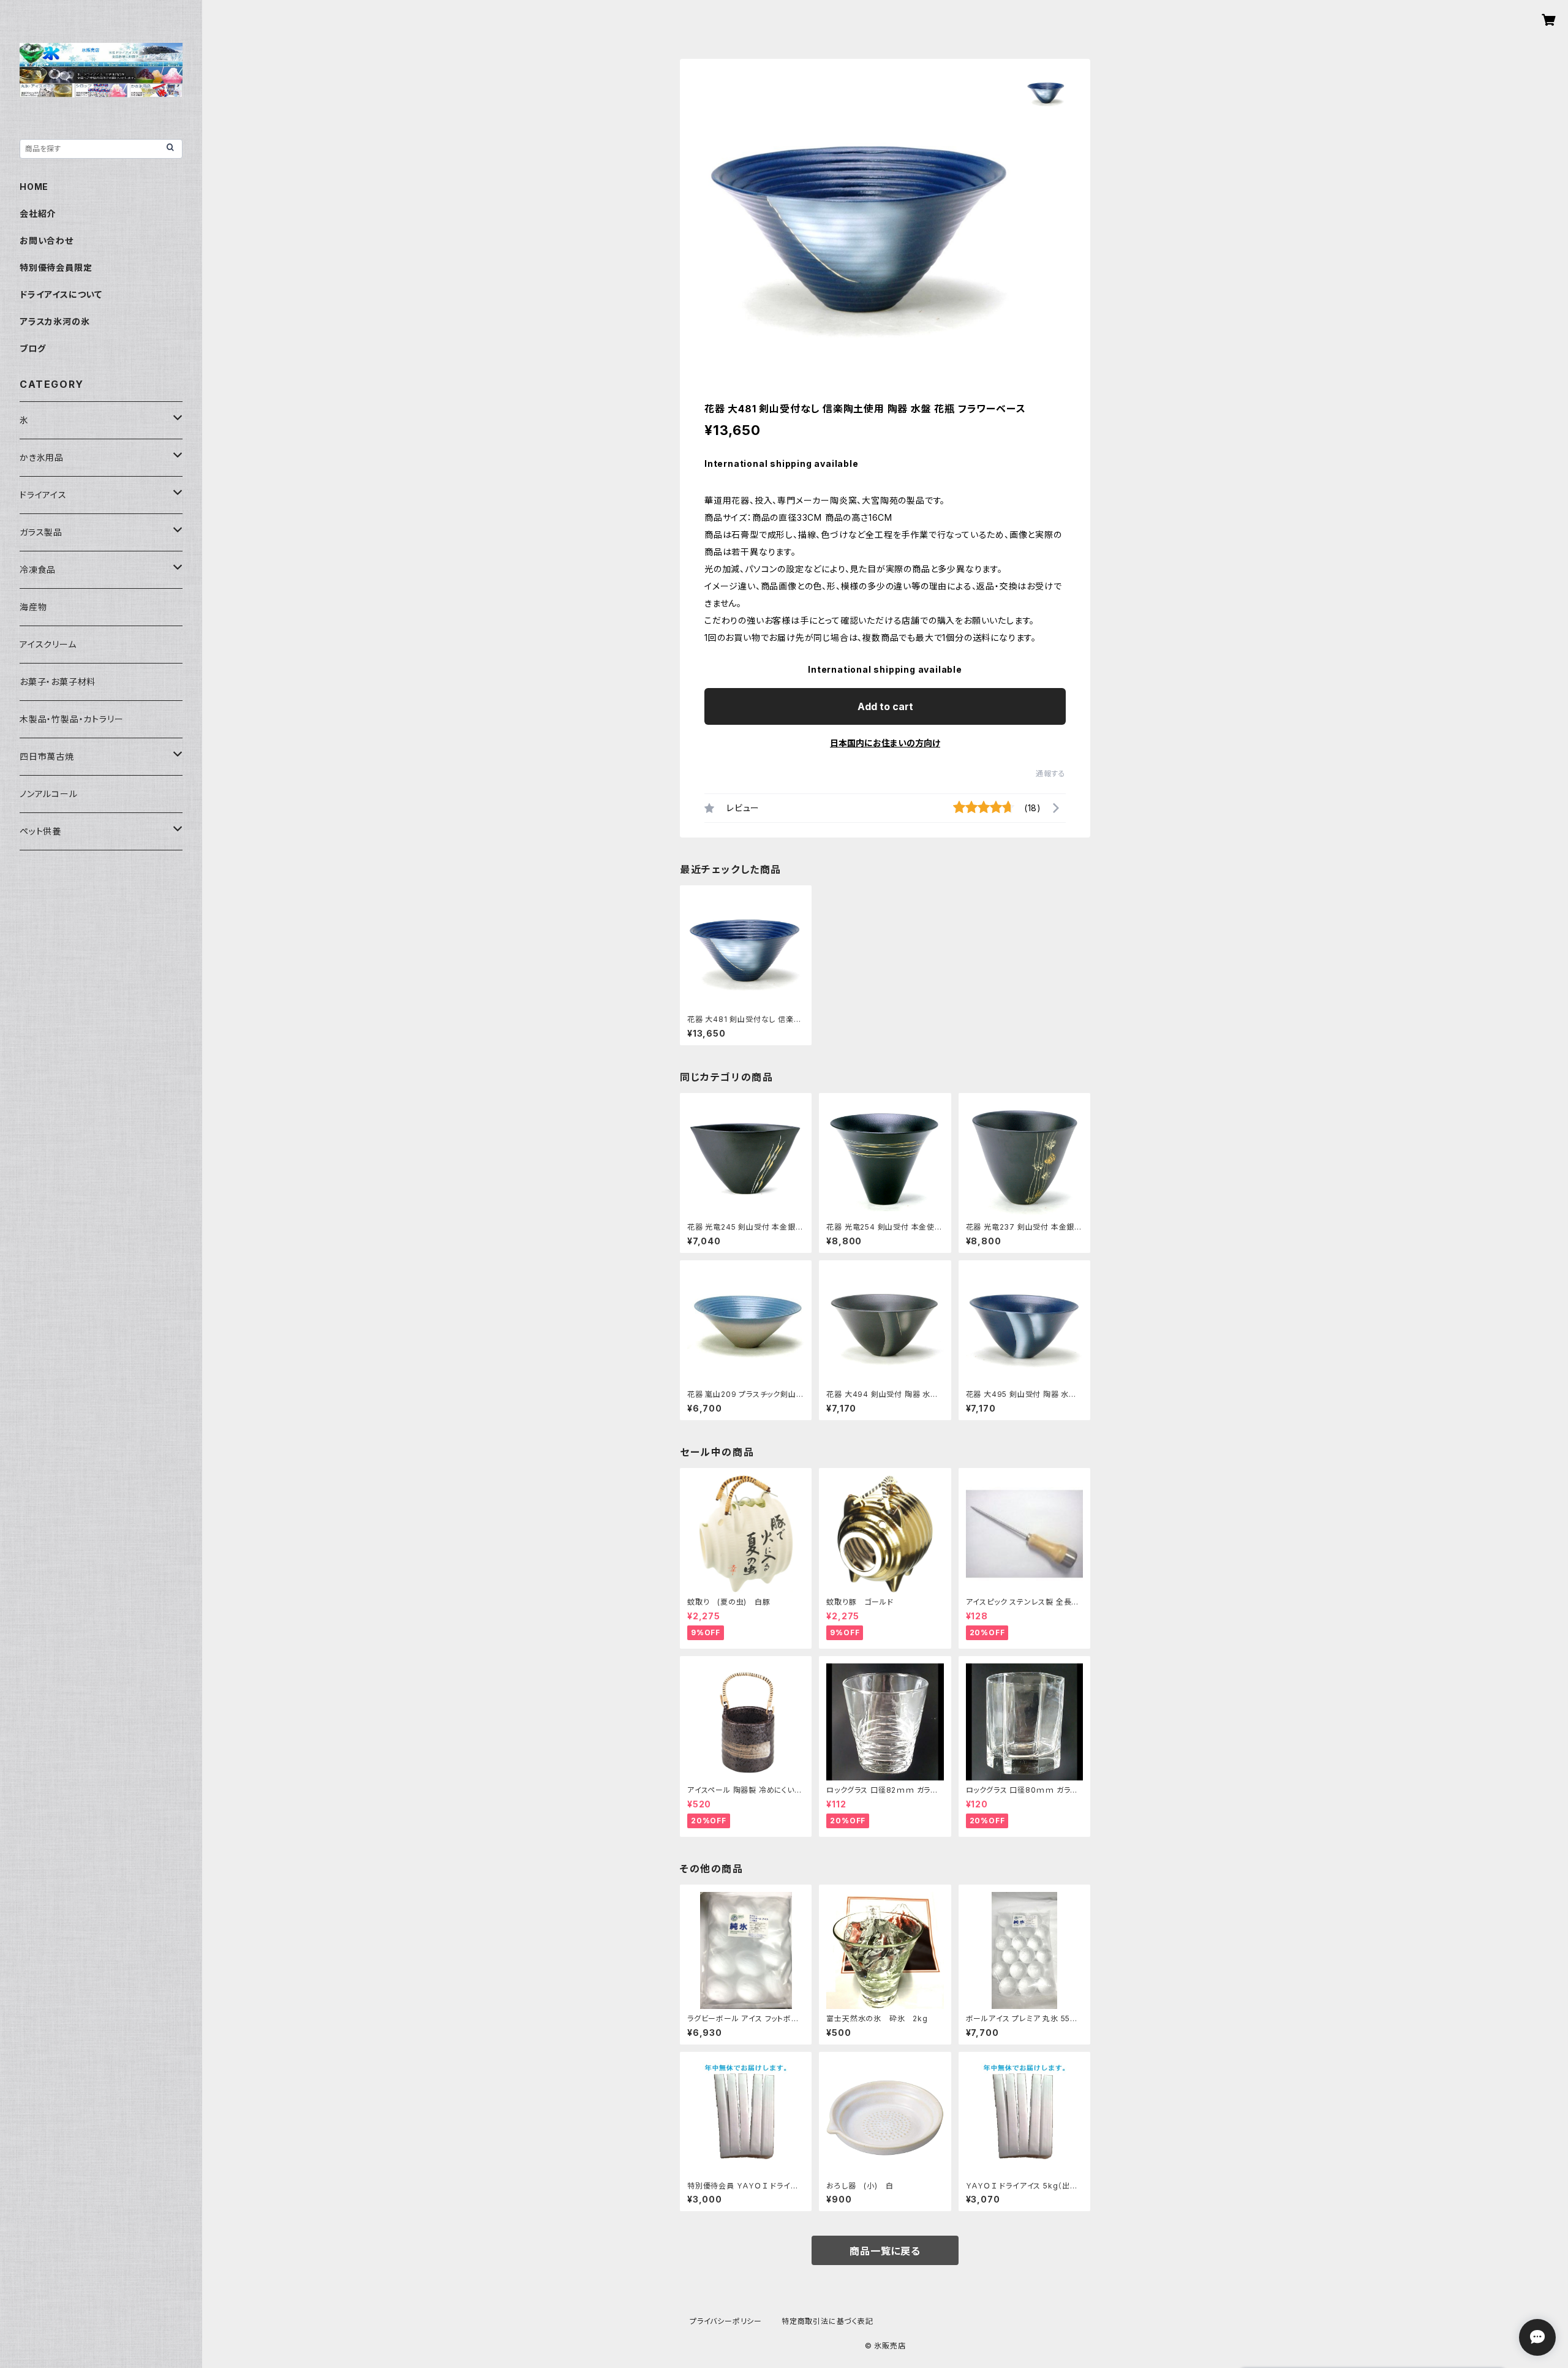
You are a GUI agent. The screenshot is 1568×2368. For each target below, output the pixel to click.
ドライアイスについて (61, 294)
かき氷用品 (42, 457)
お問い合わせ (47, 240)
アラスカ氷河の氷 (55, 321)
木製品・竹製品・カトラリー (71, 719)
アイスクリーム (48, 644)
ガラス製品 (41, 532)
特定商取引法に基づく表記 (827, 2321)
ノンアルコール (49, 794)
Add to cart (885, 706)
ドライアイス (43, 495)
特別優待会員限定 (56, 267)
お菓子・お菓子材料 (58, 682)
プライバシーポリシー (726, 2321)
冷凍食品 (38, 569)
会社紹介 (38, 214)
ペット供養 (40, 831)
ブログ (32, 348)
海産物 (33, 607)
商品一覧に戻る (885, 2251)
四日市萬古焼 (47, 756)
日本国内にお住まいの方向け (885, 743)
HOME (34, 187)
